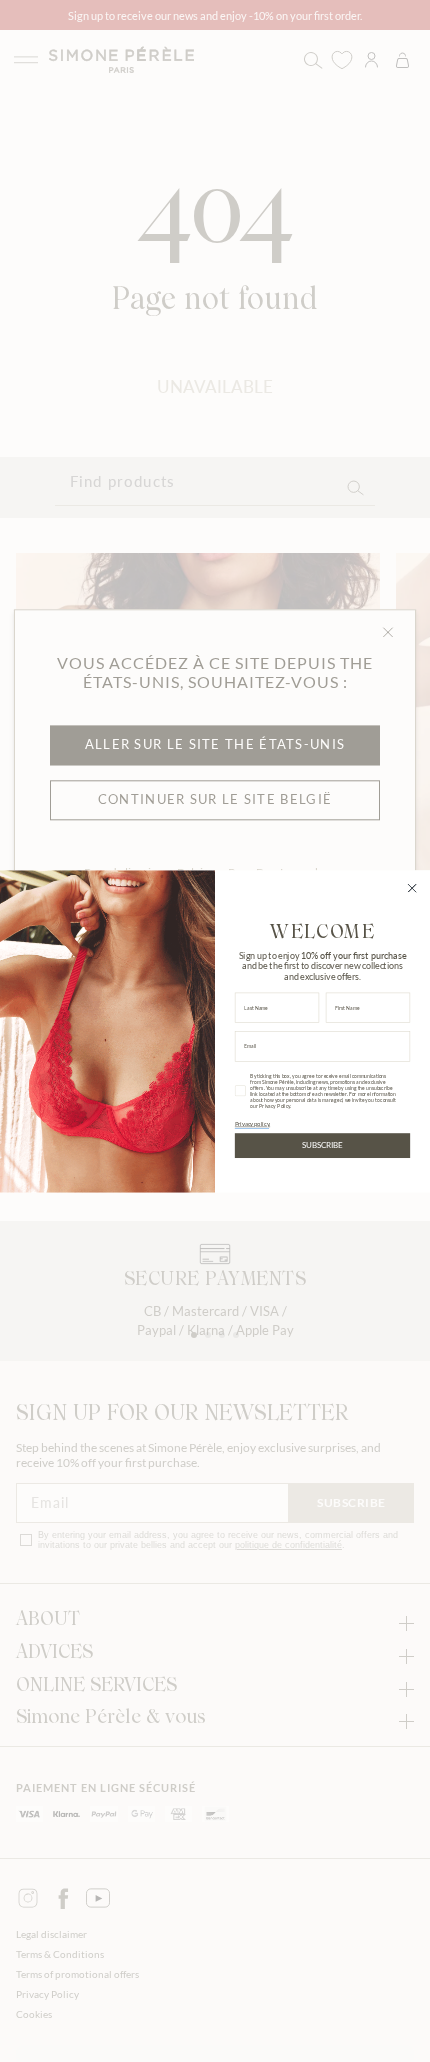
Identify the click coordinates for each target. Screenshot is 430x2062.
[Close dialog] (411, 887)
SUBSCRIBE (322, 1144)
